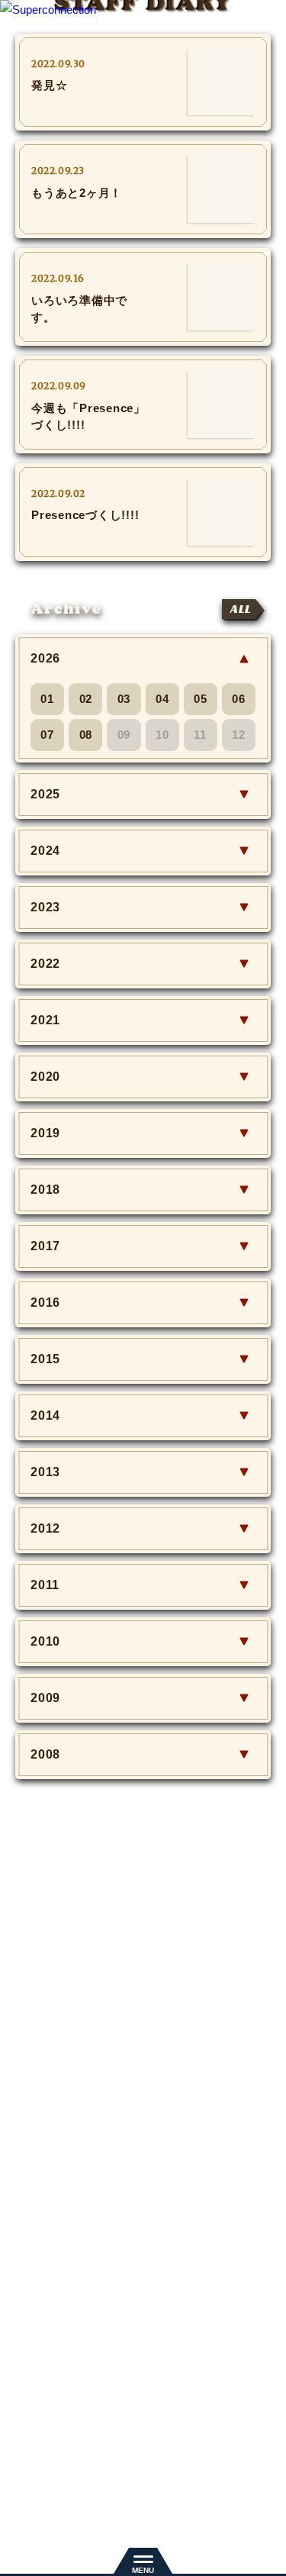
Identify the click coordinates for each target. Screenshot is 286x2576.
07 (47, 735)
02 (86, 699)
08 (86, 735)
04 (162, 699)
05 (201, 699)
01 (47, 699)
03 (124, 699)
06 (239, 699)
